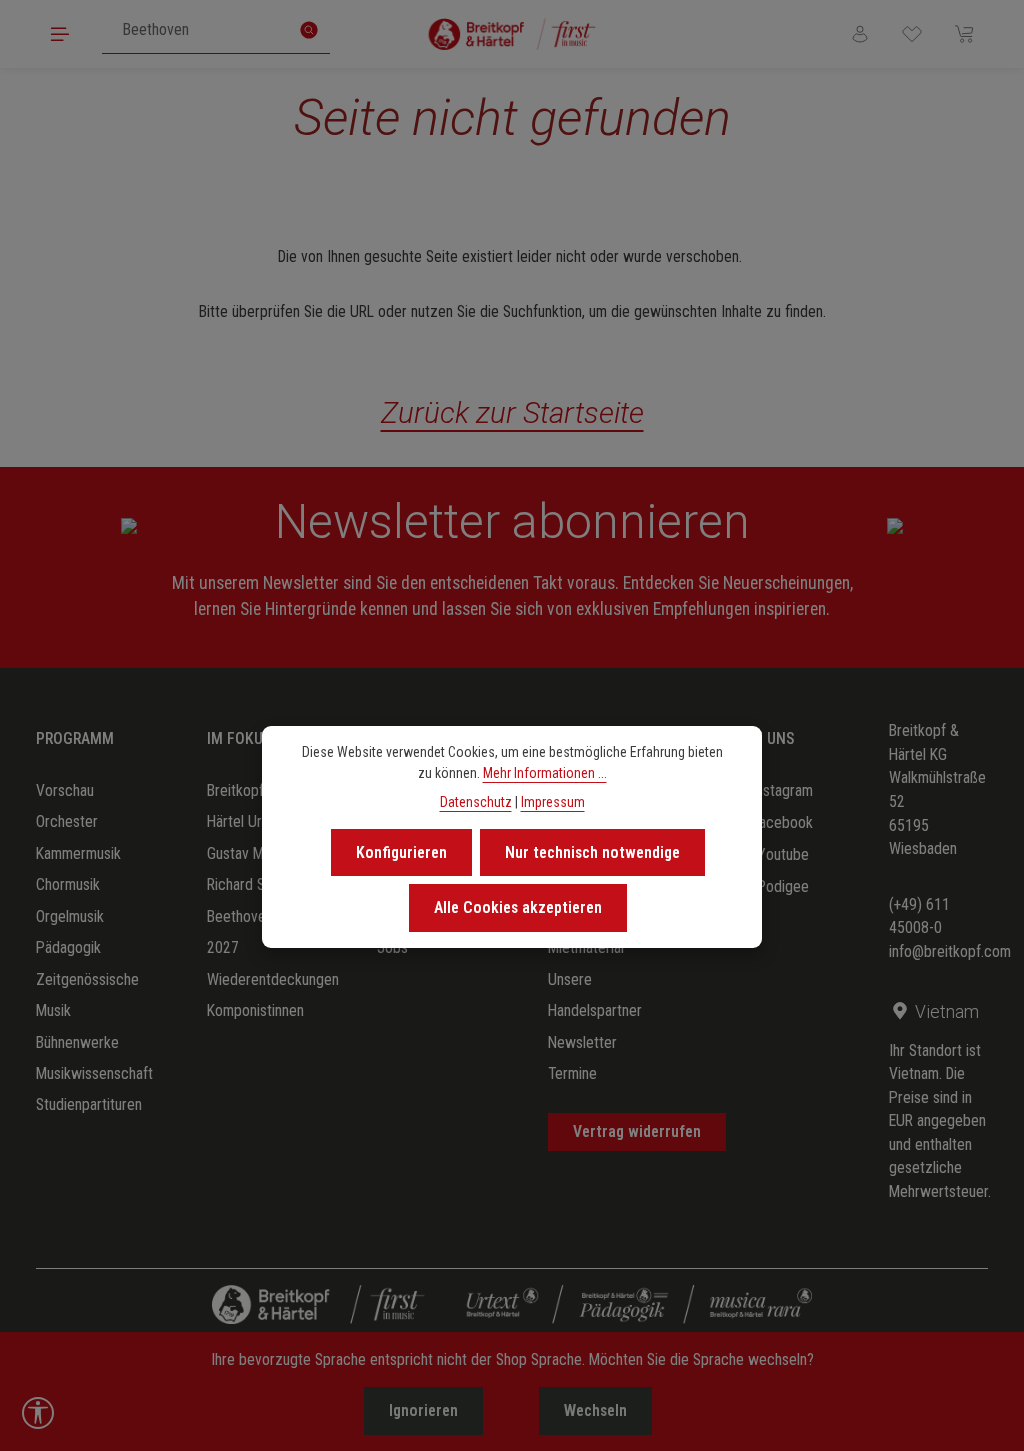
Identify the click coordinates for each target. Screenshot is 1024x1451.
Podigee (783, 886)
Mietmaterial (586, 947)
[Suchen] (309, 30)
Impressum (553, 802)
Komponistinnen (255, 1010)
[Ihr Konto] (860, 34)
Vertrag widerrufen (637, 1131)
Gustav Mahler (250, 853)
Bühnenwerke (77, 1042)
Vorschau (65, 790)
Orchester (67, 821)
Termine (572, 1073)
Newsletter (582, 1042)
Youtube (783, 854)
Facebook (782, 822)
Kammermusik (78, 853)
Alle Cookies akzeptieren (518, 907)
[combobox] (195, 30)
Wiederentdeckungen (273, 979)
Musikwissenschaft (94, 1073)
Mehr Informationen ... (545, 773)
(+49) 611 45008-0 (919, 916)
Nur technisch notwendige (592, 852)
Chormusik (68, 884)
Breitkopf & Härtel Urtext (247, 806)
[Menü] (60, 34)
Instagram (782, 790)
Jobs (392, 947)
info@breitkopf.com (950, 951)
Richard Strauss (255, 884)
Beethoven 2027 (240, 932)
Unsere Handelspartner (595, 995)
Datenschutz (476, 802)
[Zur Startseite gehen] (512, 34)
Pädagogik (68, 947)
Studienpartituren (89, 1104)
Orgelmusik (70, 916)
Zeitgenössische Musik (87, 995)
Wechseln (595, 1410)
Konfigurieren (401, 852)
